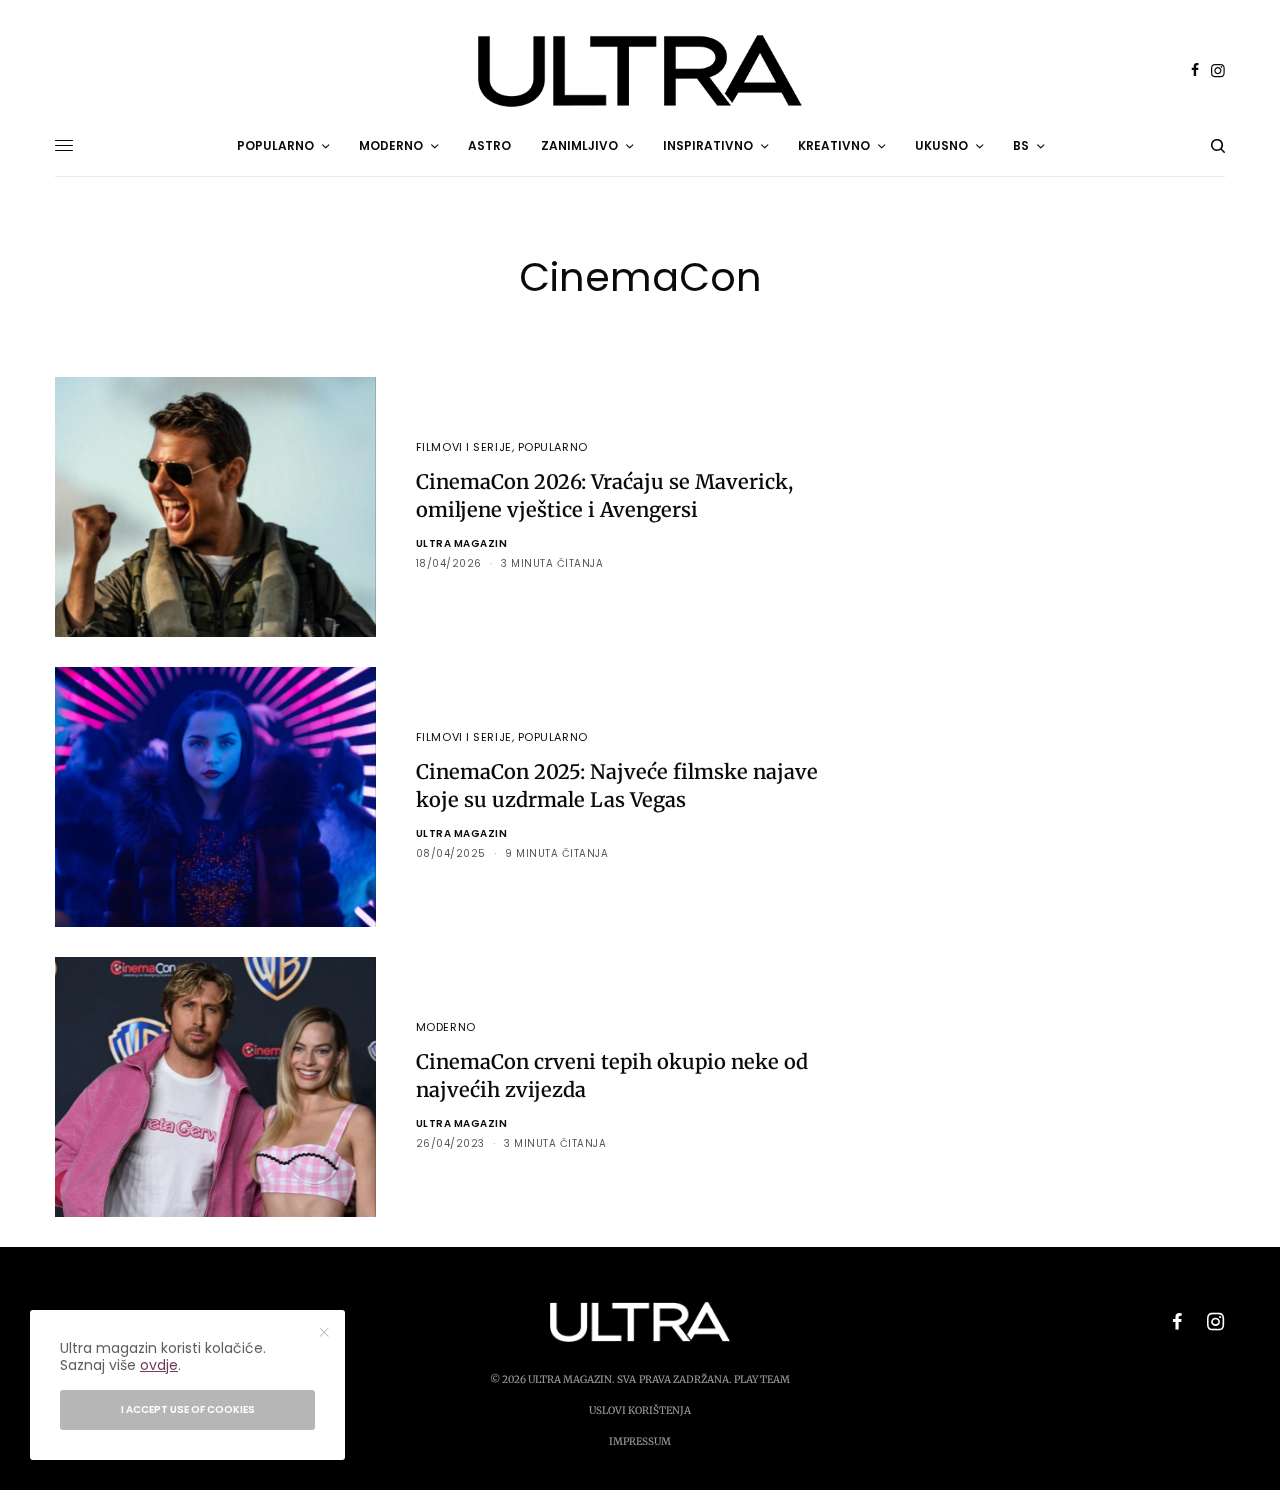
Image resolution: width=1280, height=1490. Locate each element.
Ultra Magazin (462, 543)
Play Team (762, 1379)
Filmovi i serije (464, 447)
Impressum (640, 1441)
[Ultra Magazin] (640, 71)
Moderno (446, 1027)
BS (1021, 145)
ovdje (159, 1365)
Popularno (553, 447)
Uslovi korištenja (640, 1410)
